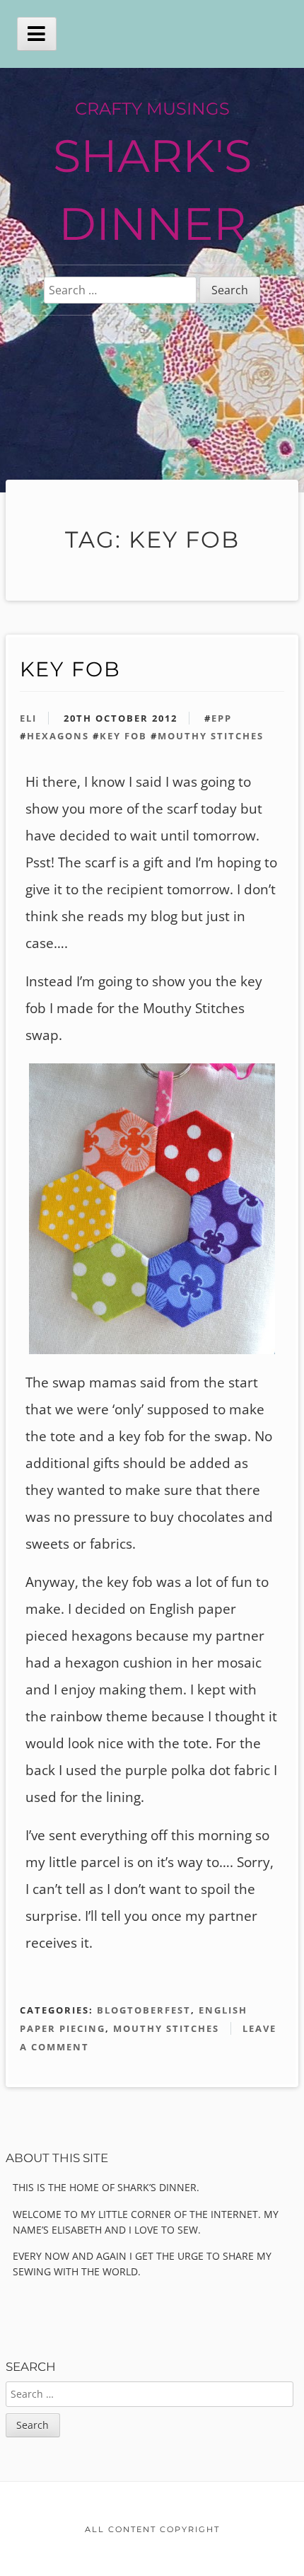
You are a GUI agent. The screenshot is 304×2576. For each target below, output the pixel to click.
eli (28, 718)
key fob (123, 736)
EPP (222, 718)
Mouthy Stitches (211, 736)
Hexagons (58, 736)
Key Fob (70, 669)
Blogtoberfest (144, 2010)
